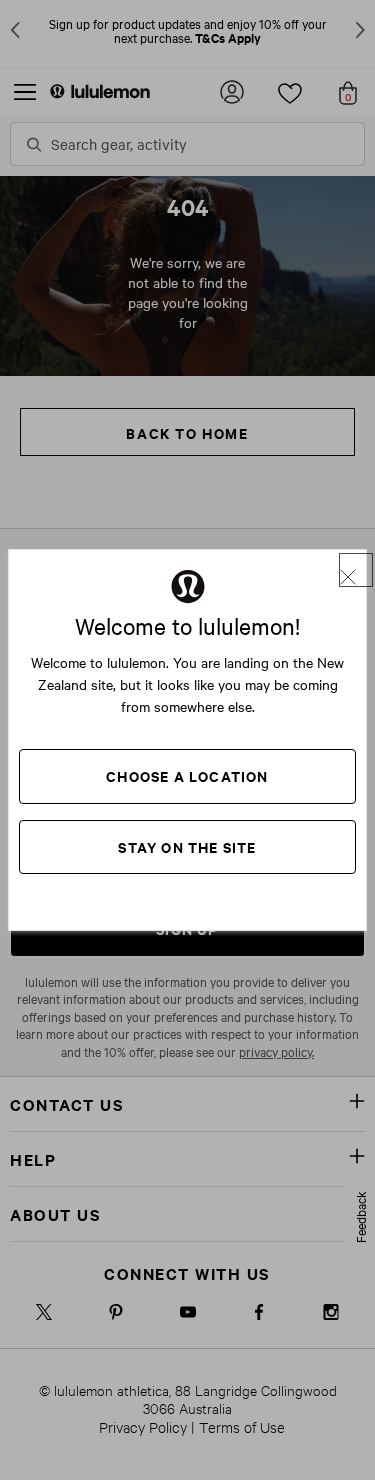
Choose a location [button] (187, 775)
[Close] (356, 570)
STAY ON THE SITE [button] (187, 846)
